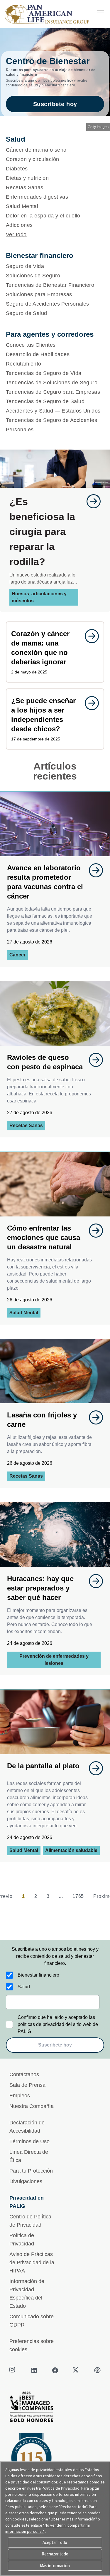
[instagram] (13, 2370)
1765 (78, 1896)
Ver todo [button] (16, 234)
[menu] (101, 13)
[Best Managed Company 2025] (55, 2408)
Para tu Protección (31, 2171)
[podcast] (97, 2370)
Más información (55, 2566)
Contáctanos (24, 2074)
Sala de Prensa (27, 2085)
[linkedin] (34, 2370)
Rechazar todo (55, 2554)
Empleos (20, 2096)
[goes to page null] (91, 501)
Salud (24, 1987)
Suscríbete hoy (55, 104)
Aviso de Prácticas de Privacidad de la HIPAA (32, 2262)
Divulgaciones (26, 2181)
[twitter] (76, 2370)
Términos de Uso (29, 2141)
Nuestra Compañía (32, 2106)
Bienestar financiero (38, 1975)
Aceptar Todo (55, 2542)
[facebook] (55, 2370)
